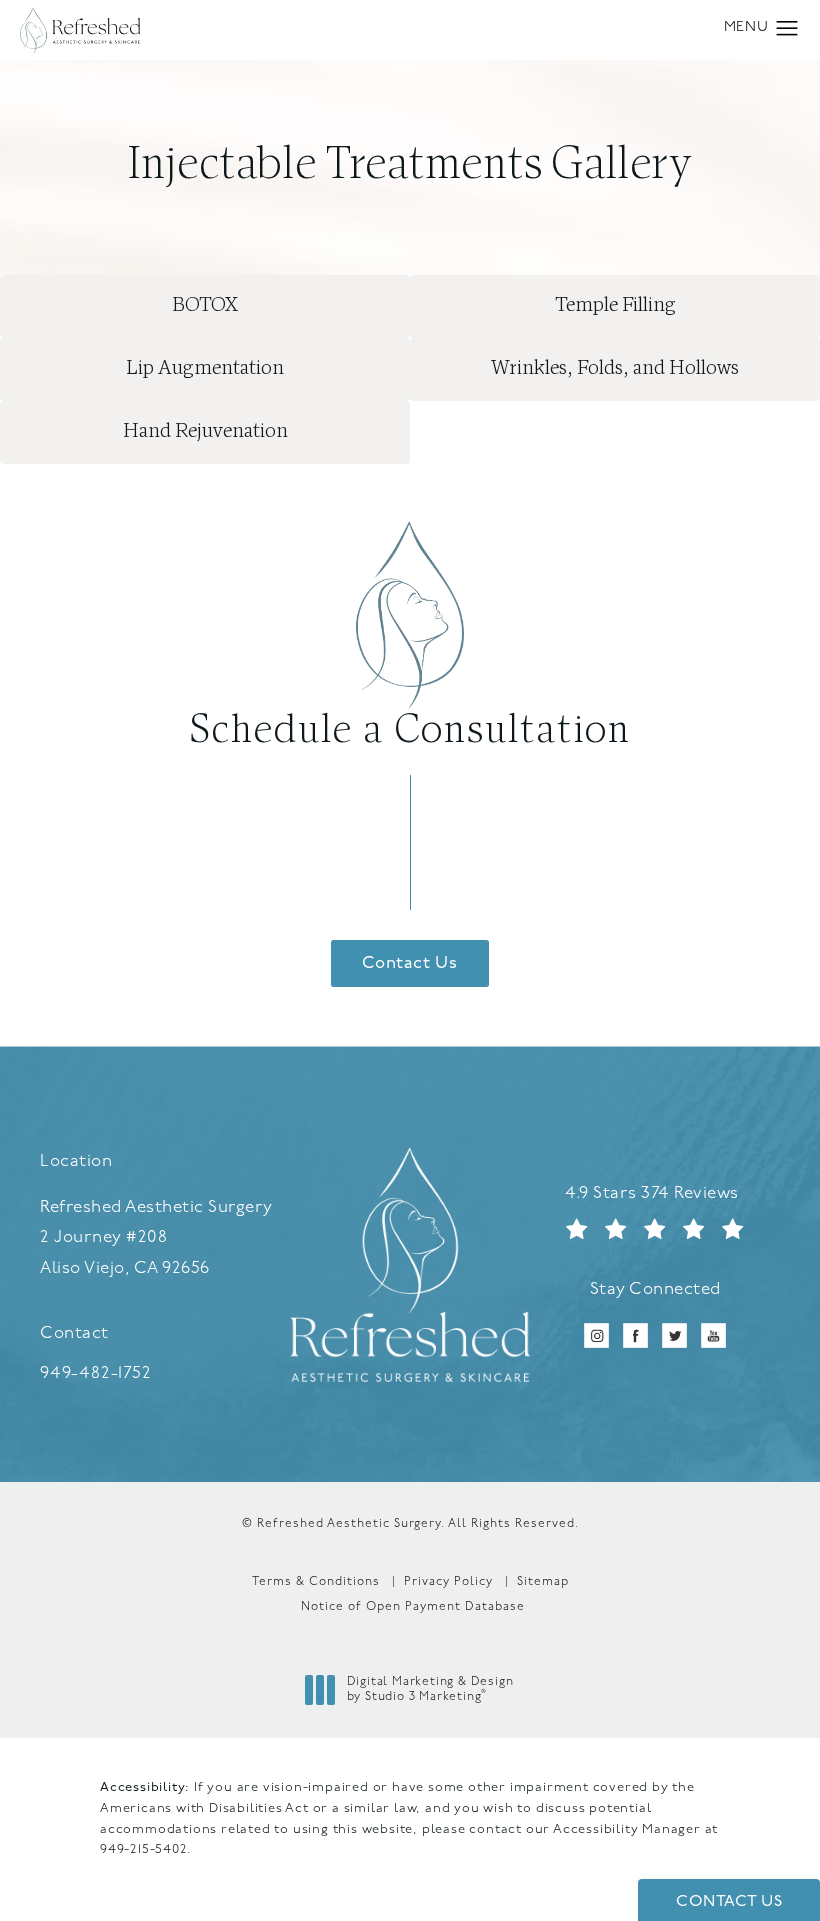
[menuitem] (596, 1335)
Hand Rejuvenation (205, 432)
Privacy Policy (448, 1582)
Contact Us (410, 963)
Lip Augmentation (205, 369)
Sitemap (543, 1582)
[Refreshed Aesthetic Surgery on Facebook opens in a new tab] (635, 1335)
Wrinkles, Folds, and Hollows (615, 369)
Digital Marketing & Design (430, 1692)
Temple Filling (615, 306)
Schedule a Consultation (410, 732)
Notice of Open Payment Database (413, 1607)
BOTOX (205, 306)
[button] (787, 29)
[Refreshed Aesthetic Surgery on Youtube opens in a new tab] (713, 1335)
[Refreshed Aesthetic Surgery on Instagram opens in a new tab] (596, 1335)
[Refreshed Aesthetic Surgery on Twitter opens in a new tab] (674, 1335)
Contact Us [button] (729, 1902)
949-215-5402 (143, 1849)
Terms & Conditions (316, 1582)
